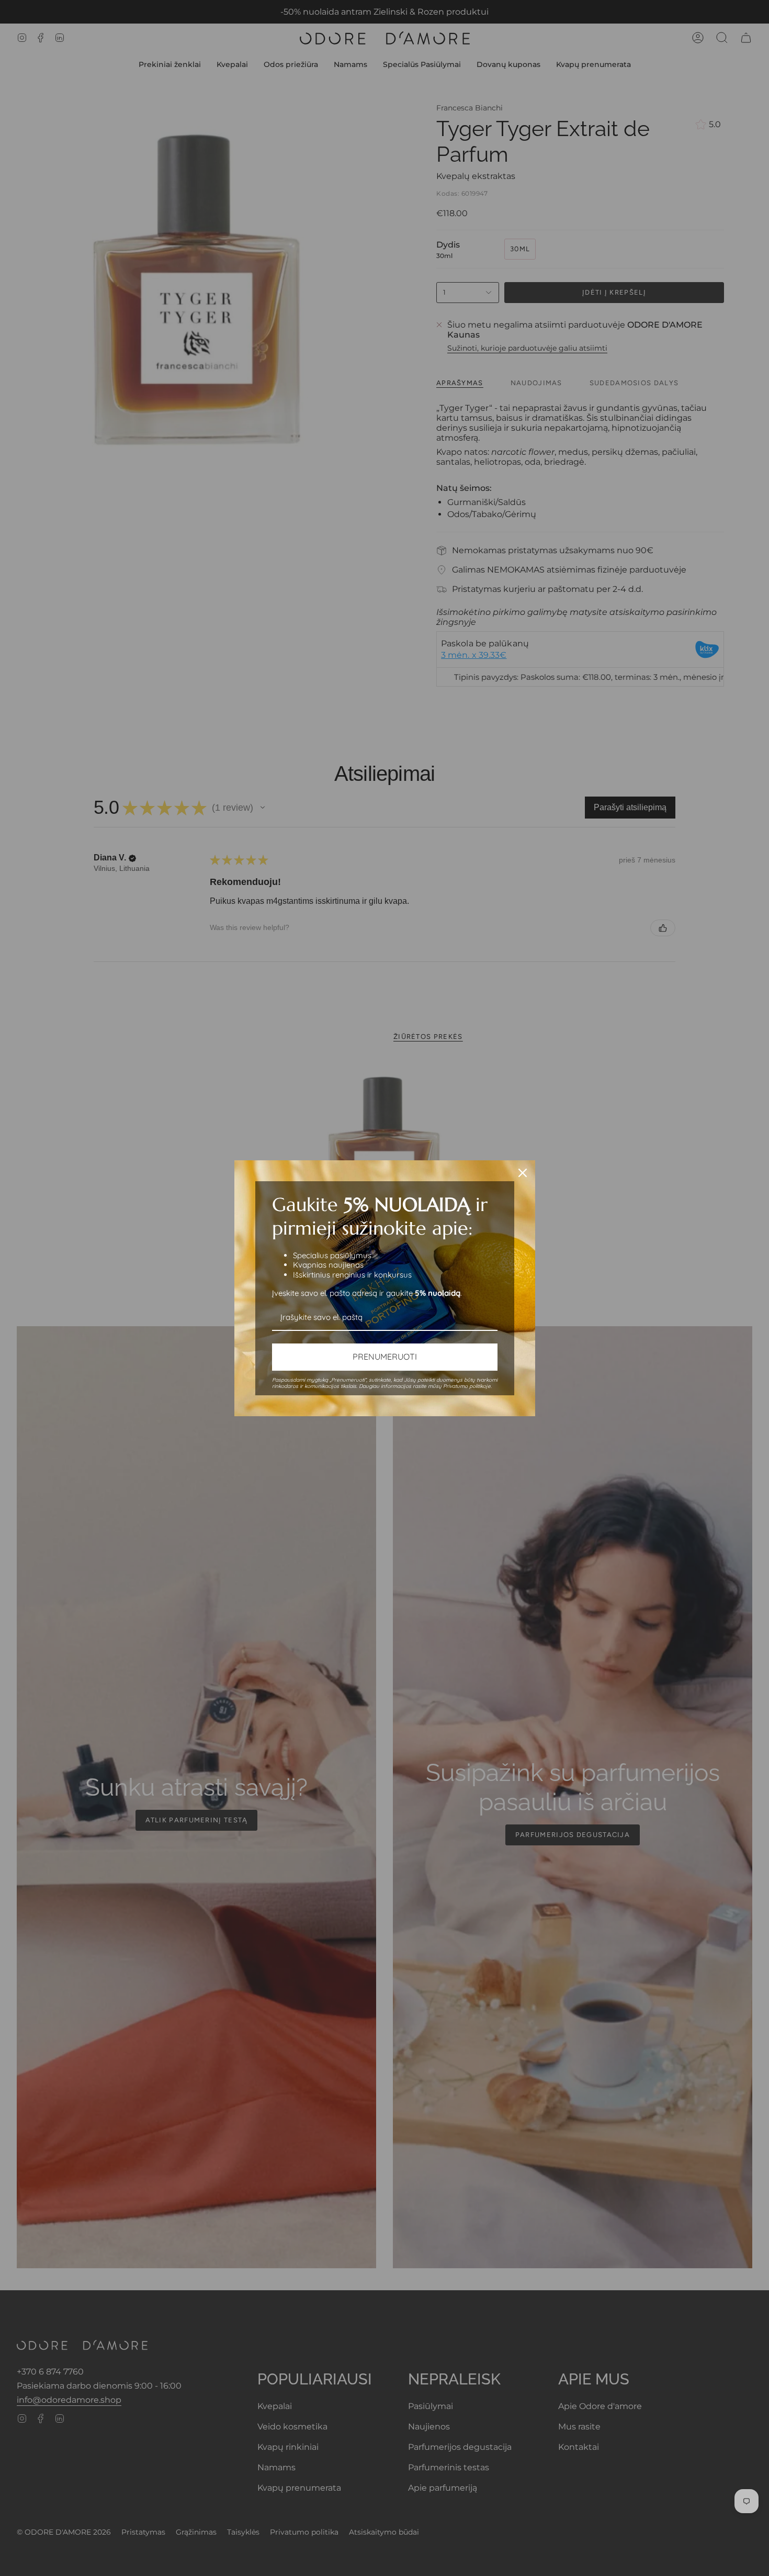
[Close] (523, 1173)
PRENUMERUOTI (385, 1357)
